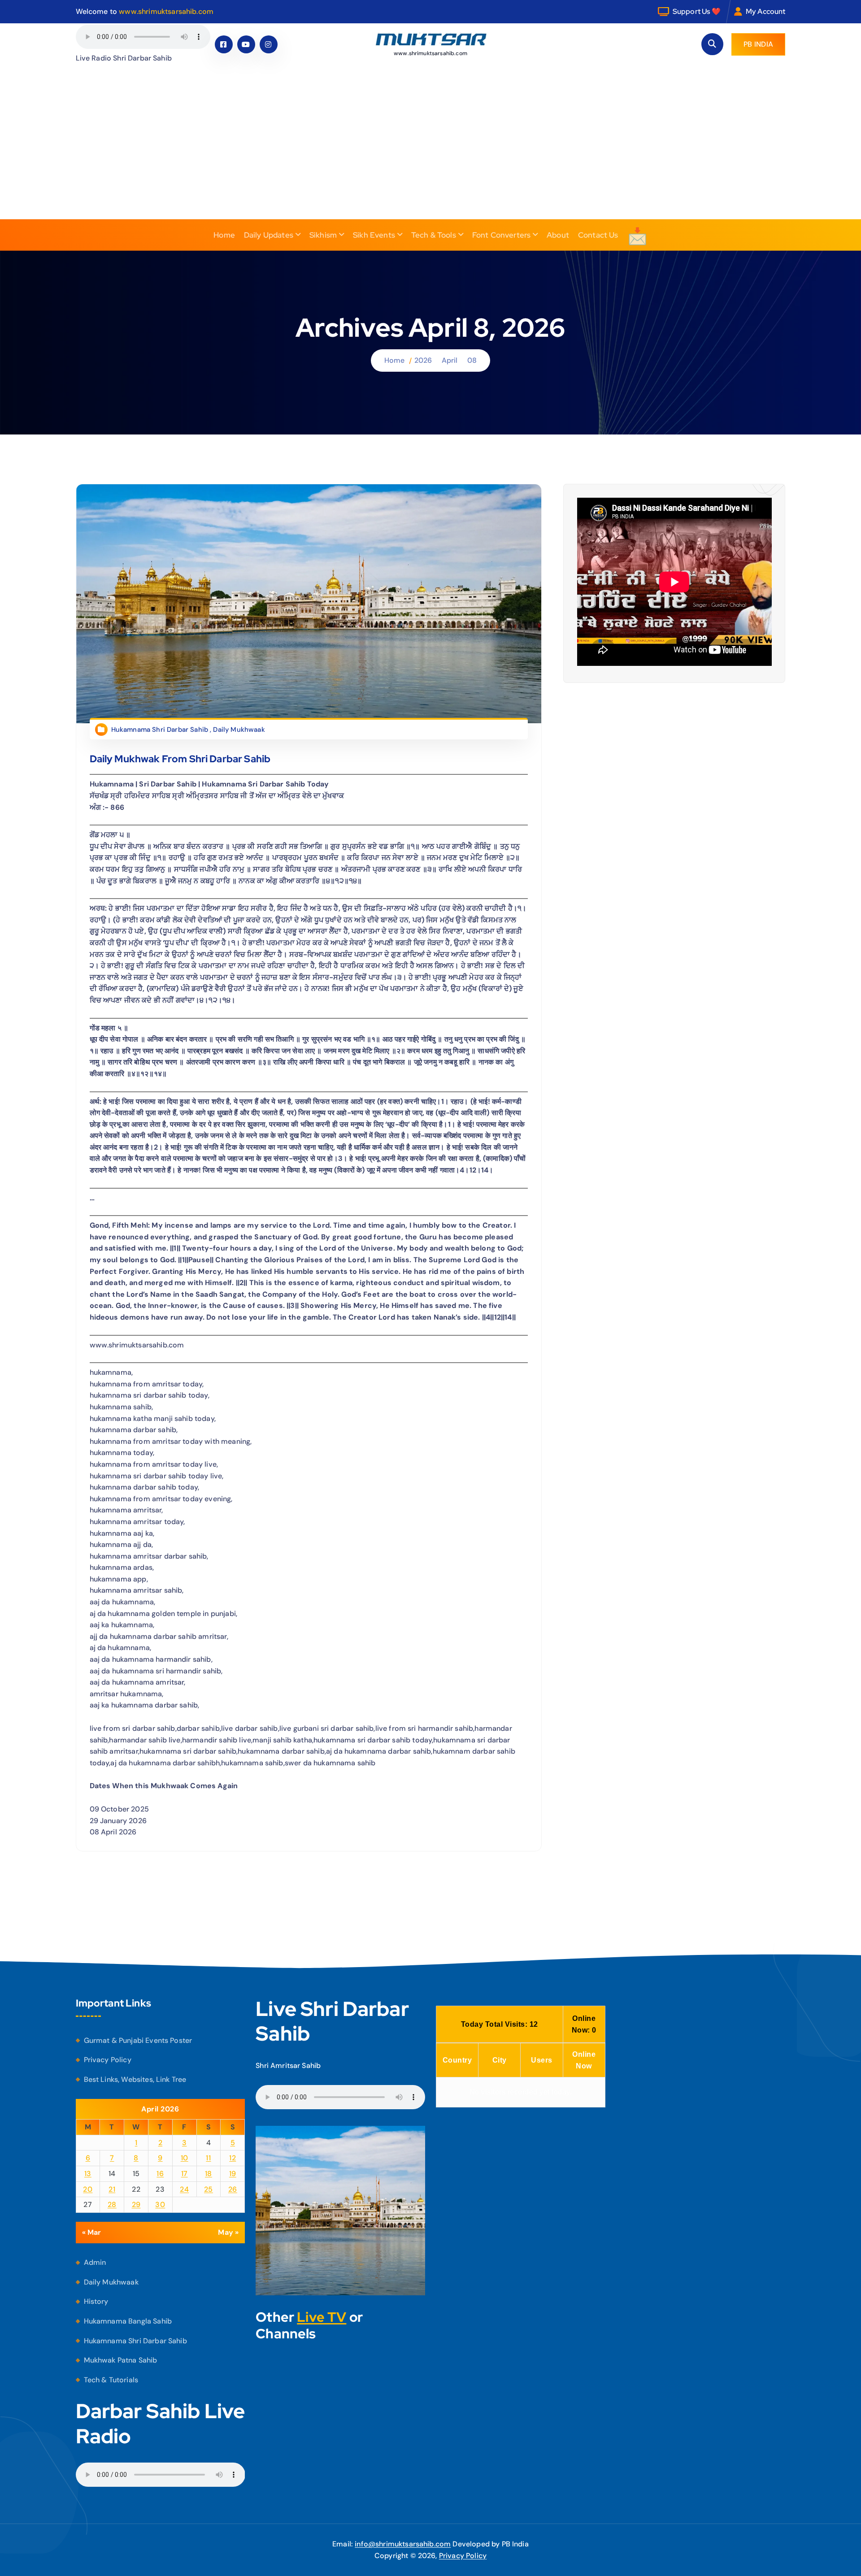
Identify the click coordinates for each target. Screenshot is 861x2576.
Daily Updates (269, 235)
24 (184, 2189)
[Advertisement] (430, 152)
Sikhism (323, 235)
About (558, 235)
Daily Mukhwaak (239, 729)
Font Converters (501, 235)
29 (136, 2205)
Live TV (322, 2317)
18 (209, 2174)
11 (208, 2158)
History (96, 2302)
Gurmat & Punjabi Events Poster (138, 2040)
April (450, 360)
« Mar (92, 2232)
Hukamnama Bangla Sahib (128, 2321)
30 (160, 2205)
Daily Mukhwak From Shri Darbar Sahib (180, 758)
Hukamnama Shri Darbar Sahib (160, 729)
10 (185, 2158)
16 (160, 2174)
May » (228, 2232)
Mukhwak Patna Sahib (121, 2360)
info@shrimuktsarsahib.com (403, 2544)
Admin (95, 2262)
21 (112, 2189)
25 (209, 2189)
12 (233, 2158)
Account (771, 11)
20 (88, 2189)
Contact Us (598, 235)
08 (472, 360)
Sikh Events (374, 235)
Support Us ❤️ (697, 11)
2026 (423, 360)
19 (233, 2174)
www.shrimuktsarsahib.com (166, 11)
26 (233, 2189)
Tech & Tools (434, 235)
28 (112, 2205)
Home (224, 235)
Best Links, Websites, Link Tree (135, 2079)
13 (88, 2174)
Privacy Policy (108, 2060)
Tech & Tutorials (111, 2380)
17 (185, 2174)
